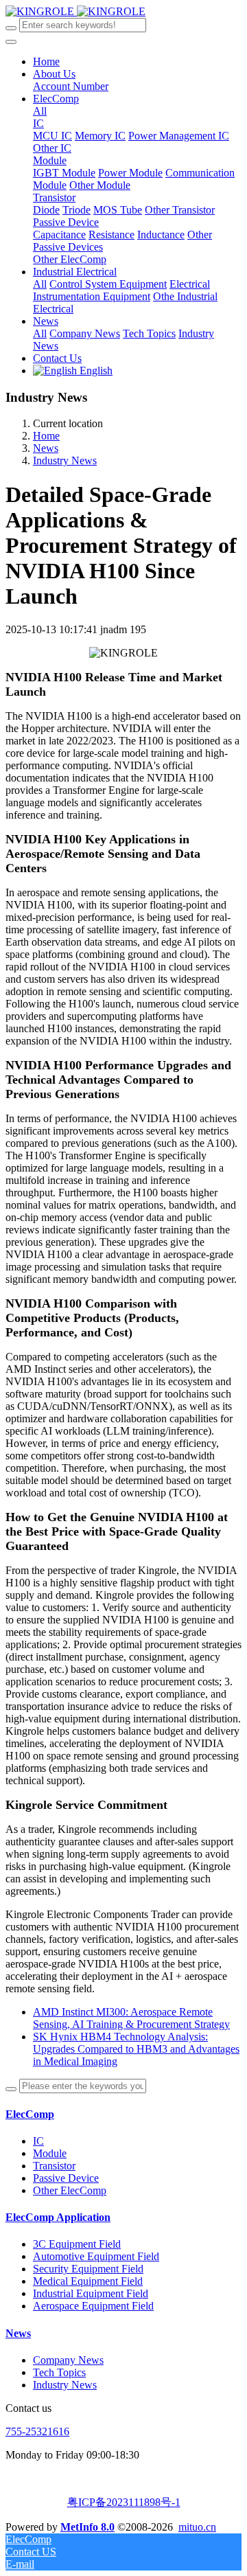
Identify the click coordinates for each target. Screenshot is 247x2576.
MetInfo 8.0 (87, 2527)
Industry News (65, 460)
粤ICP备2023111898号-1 (124, 2502)
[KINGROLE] (75, 11)
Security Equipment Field (88, 2269)
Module (50, 2153)
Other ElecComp (70, 2190)
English (95, 371)
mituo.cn (197, 2527)
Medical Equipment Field (88, 2281)
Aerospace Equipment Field (93, 2306)
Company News (68, 2360)
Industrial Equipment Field (91, 2293)
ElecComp (30, 2114)
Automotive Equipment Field (96, 2256)
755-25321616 (37, 2431)
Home (46, 61)
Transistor (54, 2166)
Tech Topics (59, 2372)
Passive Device (66, 2178)
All (40, 111)
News (46, 448)
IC (38, 2141)
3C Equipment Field (77, 2244)
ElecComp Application (58, 2217)
